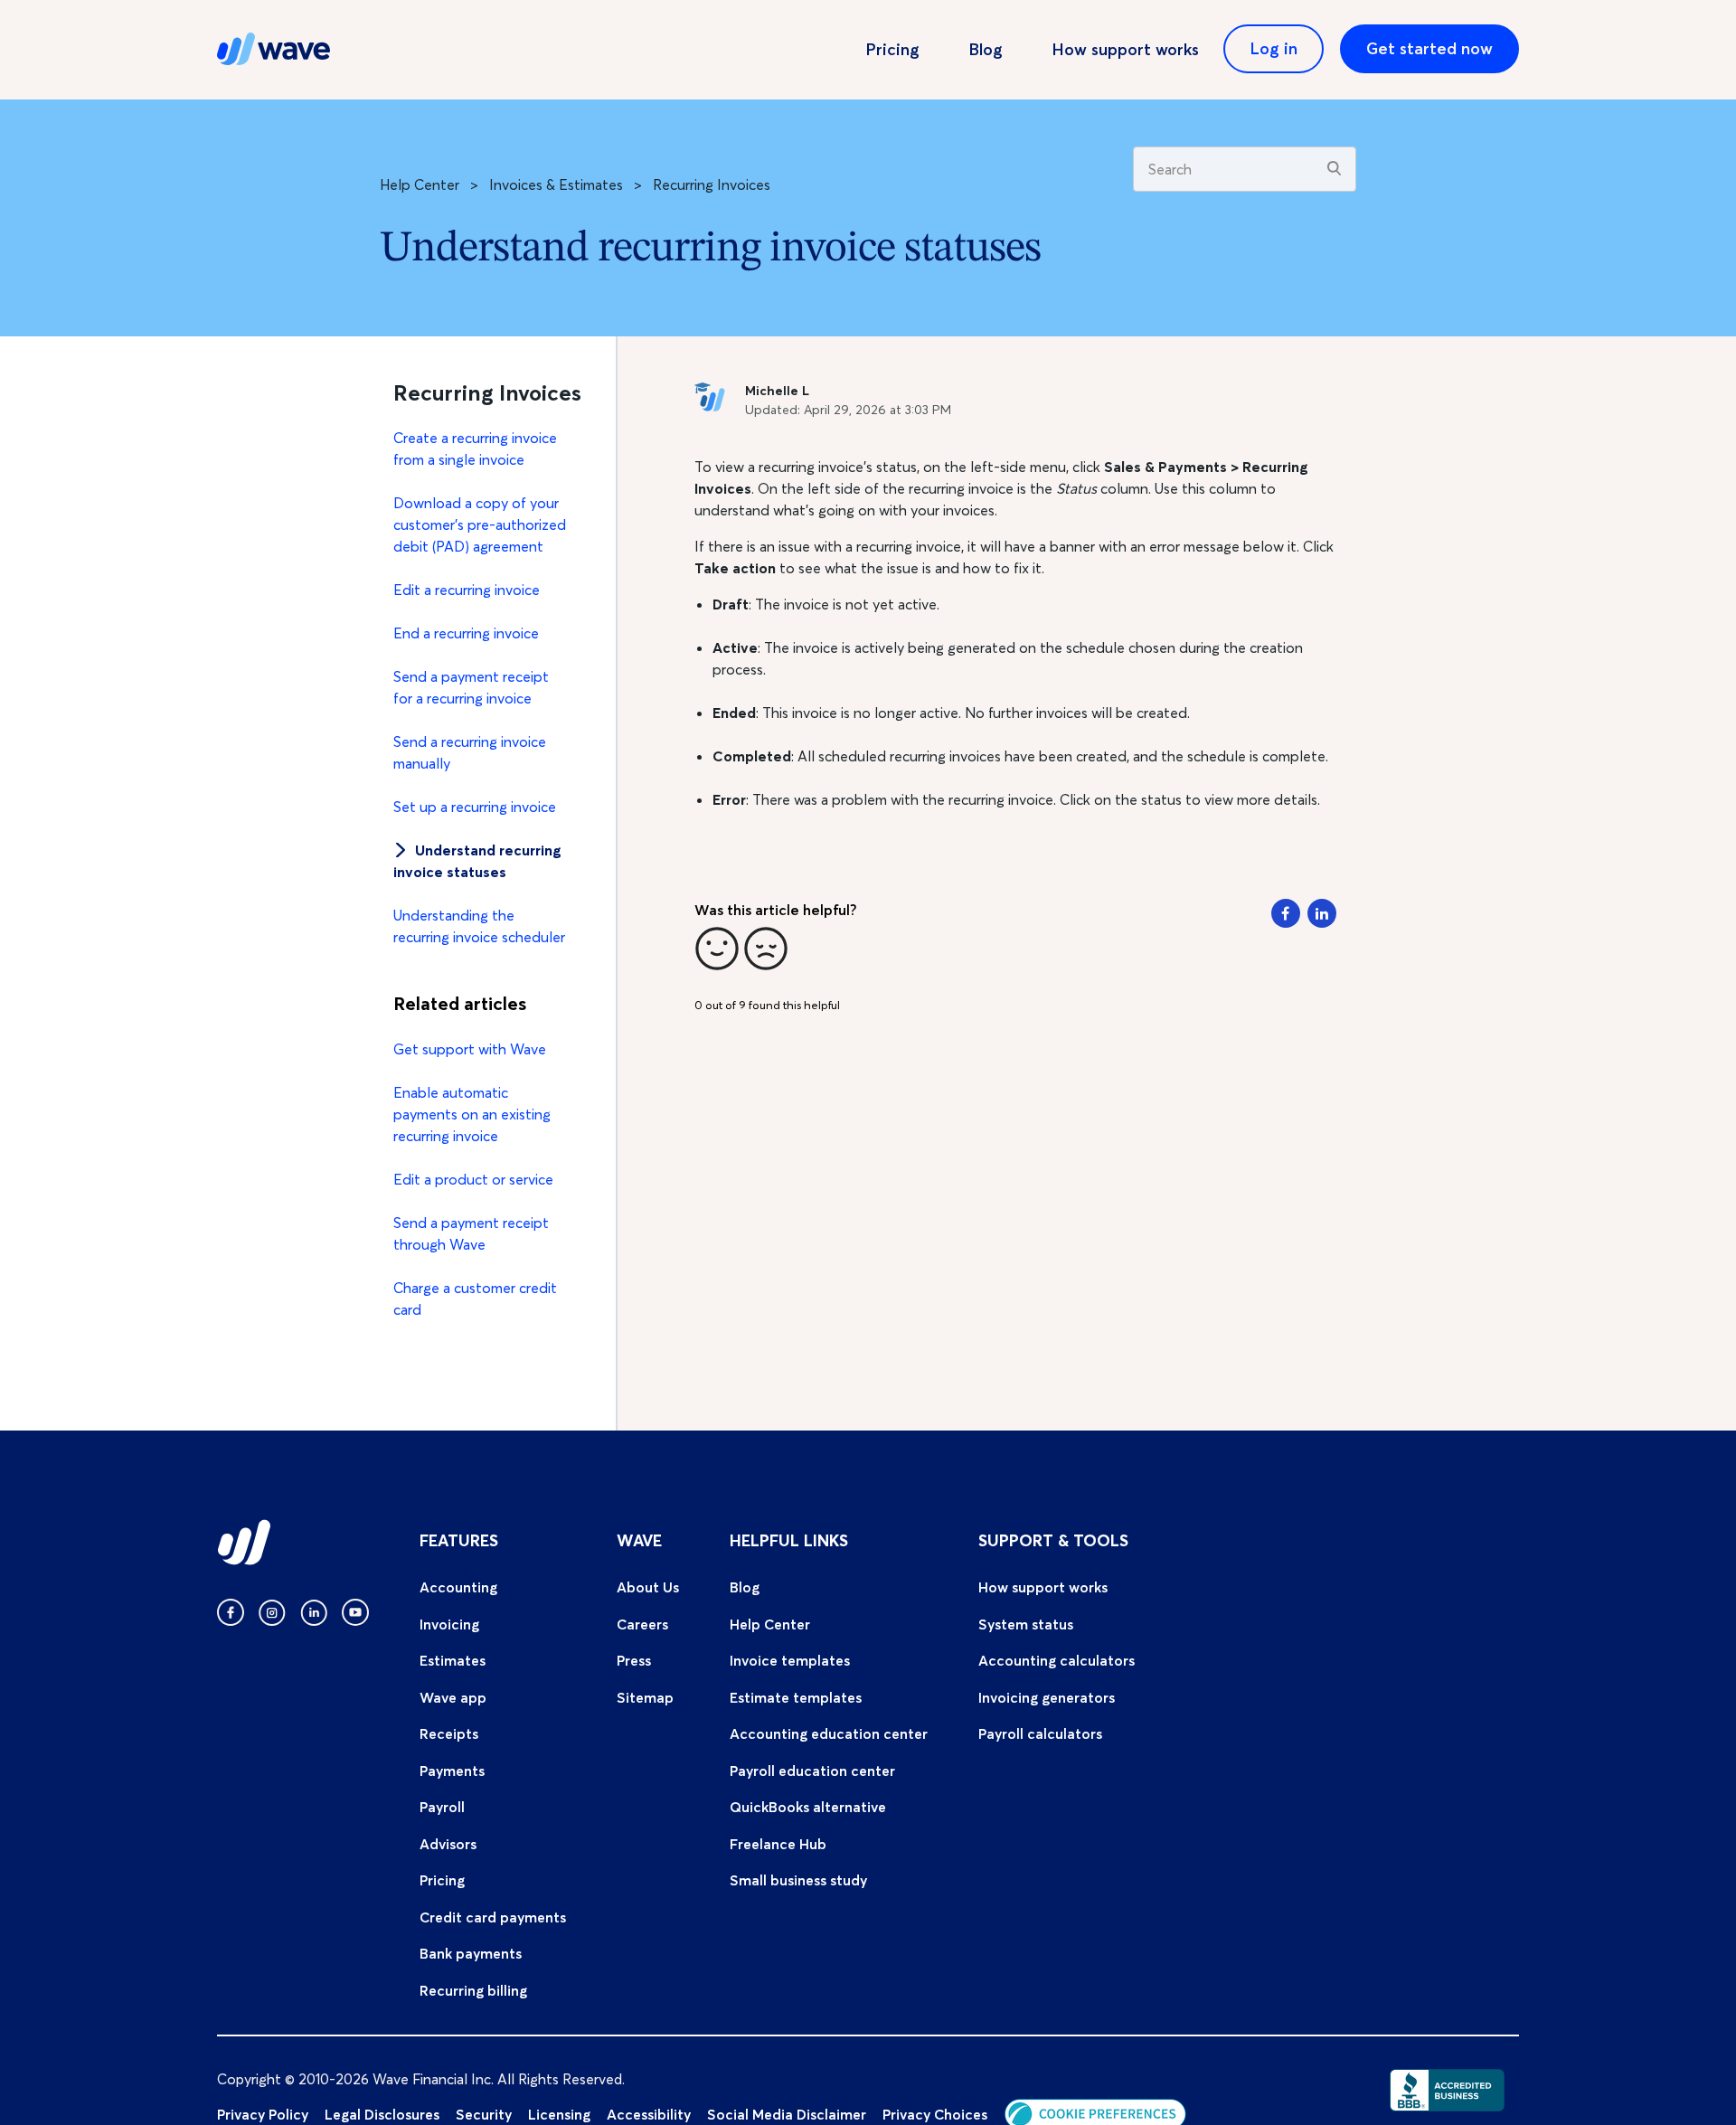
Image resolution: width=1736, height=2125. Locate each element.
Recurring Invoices (712, 184)
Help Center (420, 184)
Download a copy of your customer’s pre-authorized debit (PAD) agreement (480, 524)
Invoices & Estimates (556, 184)
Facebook (1286, 913)
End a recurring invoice (466, 633)
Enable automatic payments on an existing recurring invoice (472, 1114)
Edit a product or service (473, 1179)
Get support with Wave (470, 1049)
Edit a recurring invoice (467, 590)
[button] (717, 949)
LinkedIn (1322, 913)
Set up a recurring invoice (475, 807)
